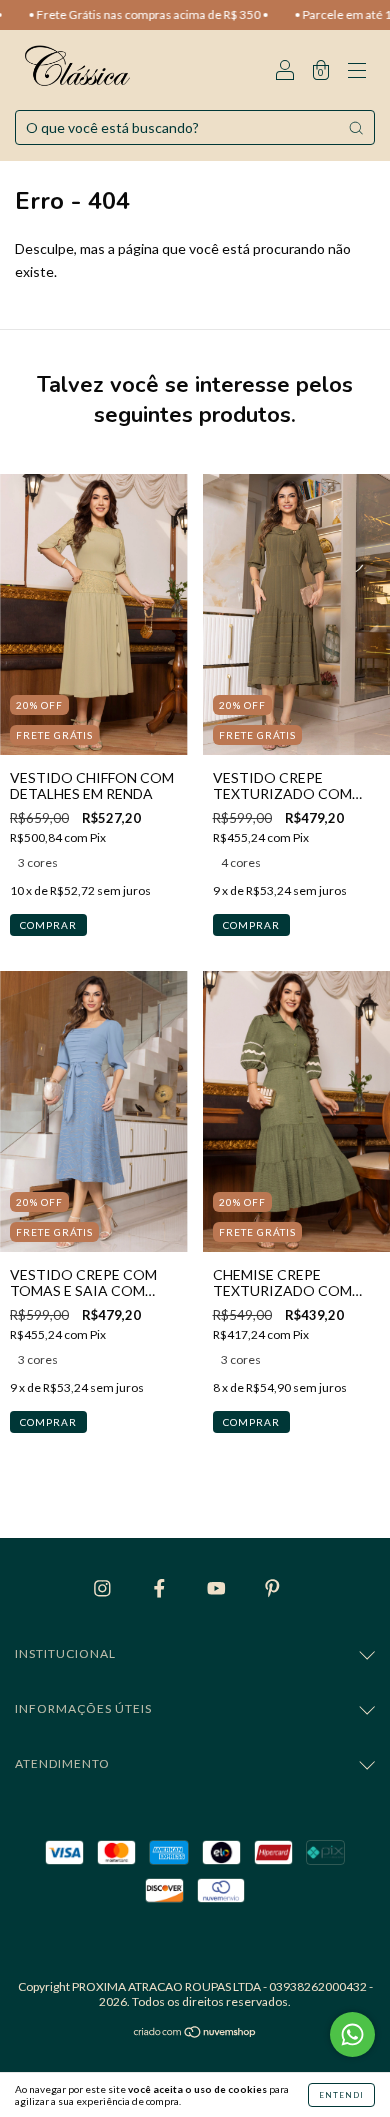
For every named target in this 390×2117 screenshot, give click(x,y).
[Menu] (357, 71)
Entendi (341, 2095)
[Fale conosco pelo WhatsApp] (352, 2034)
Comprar (48, 925)
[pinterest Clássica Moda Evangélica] (272, 1587)
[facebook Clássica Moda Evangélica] (161, 1587)
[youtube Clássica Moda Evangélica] (218, 1587)
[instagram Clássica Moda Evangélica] (104, 1587)
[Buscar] (356, 128)
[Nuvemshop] (195, 2033)
